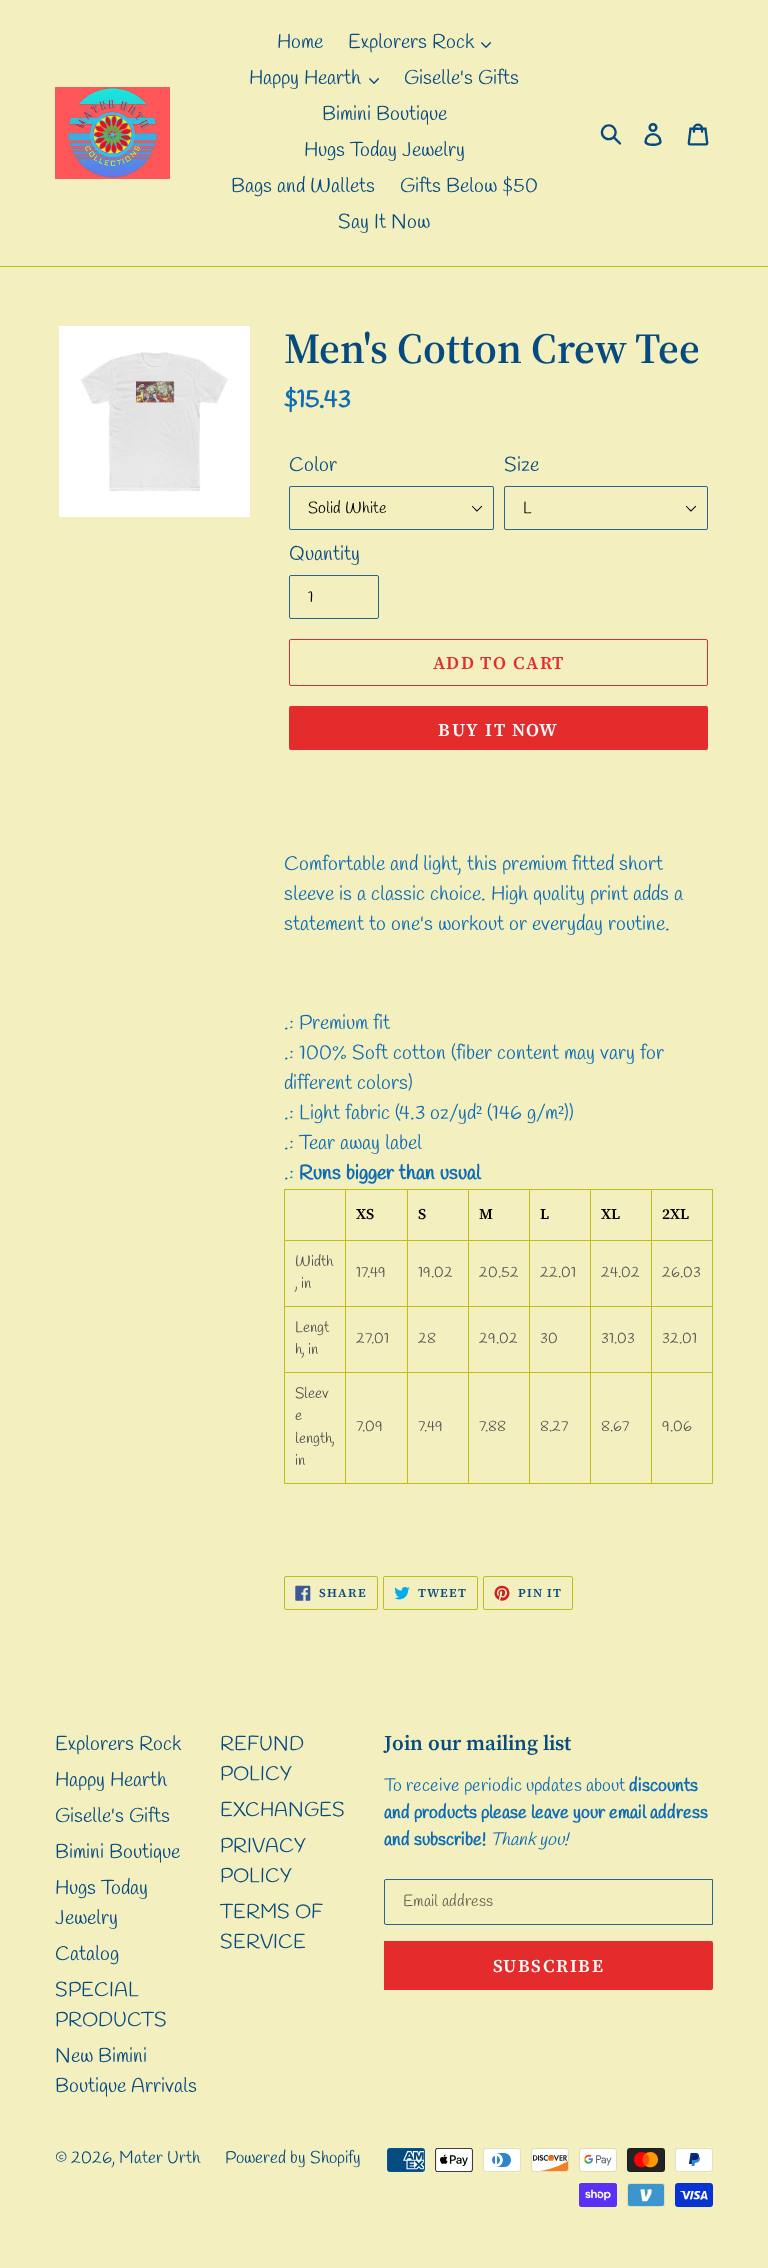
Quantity (324, 554)
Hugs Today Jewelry (384, 150)
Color (313, 465)
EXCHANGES (282, 1810)
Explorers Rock (413, 42)
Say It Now (384, 222)
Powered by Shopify (293, 2158)
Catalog (87, 1954)
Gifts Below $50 (469, 186)
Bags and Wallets (303, 186)
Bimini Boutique (384, 114)
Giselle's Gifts (461, 78)
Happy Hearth (307, 78)
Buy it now (498, 729)
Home (300, 42)
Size (521, 465)
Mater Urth (159, 2158)
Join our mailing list (477, 1742)
